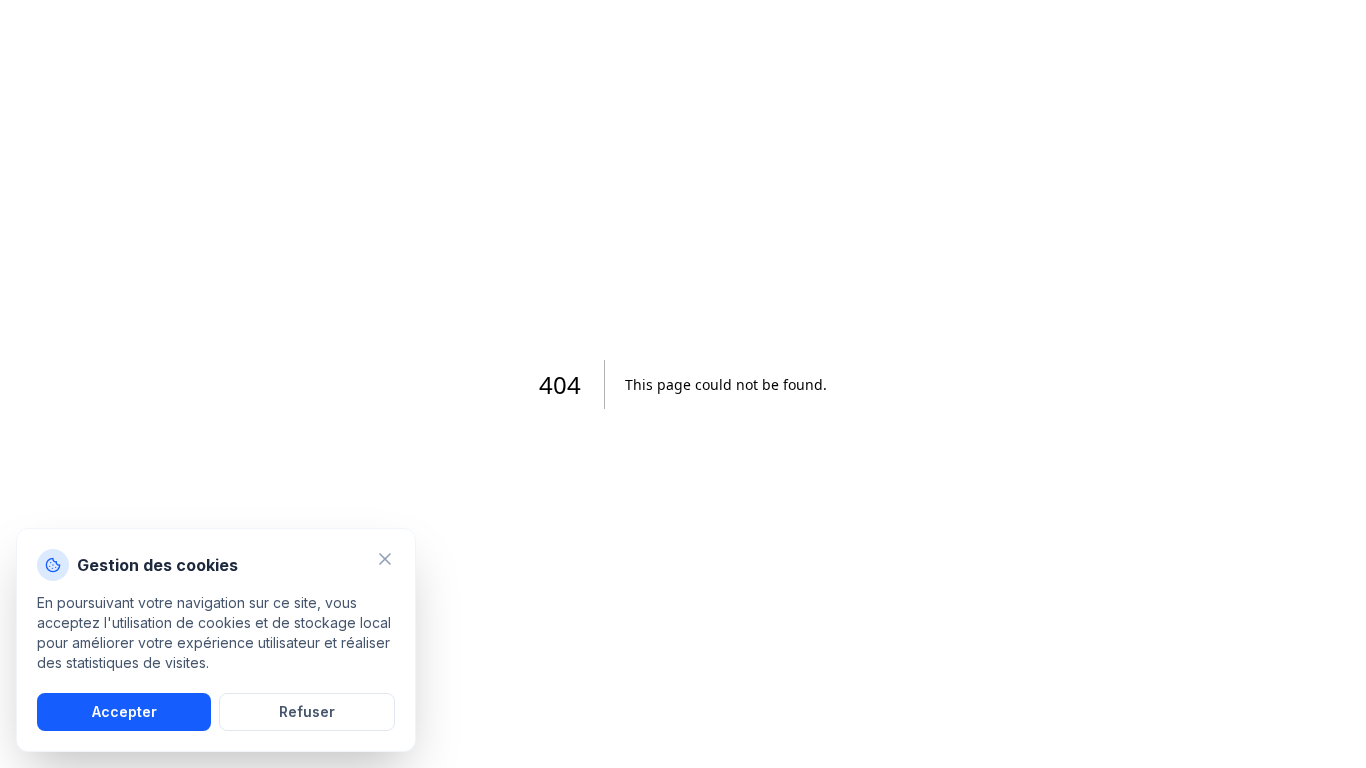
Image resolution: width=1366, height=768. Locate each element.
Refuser (307, 711)
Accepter (124, 711)
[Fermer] (385, 559)
